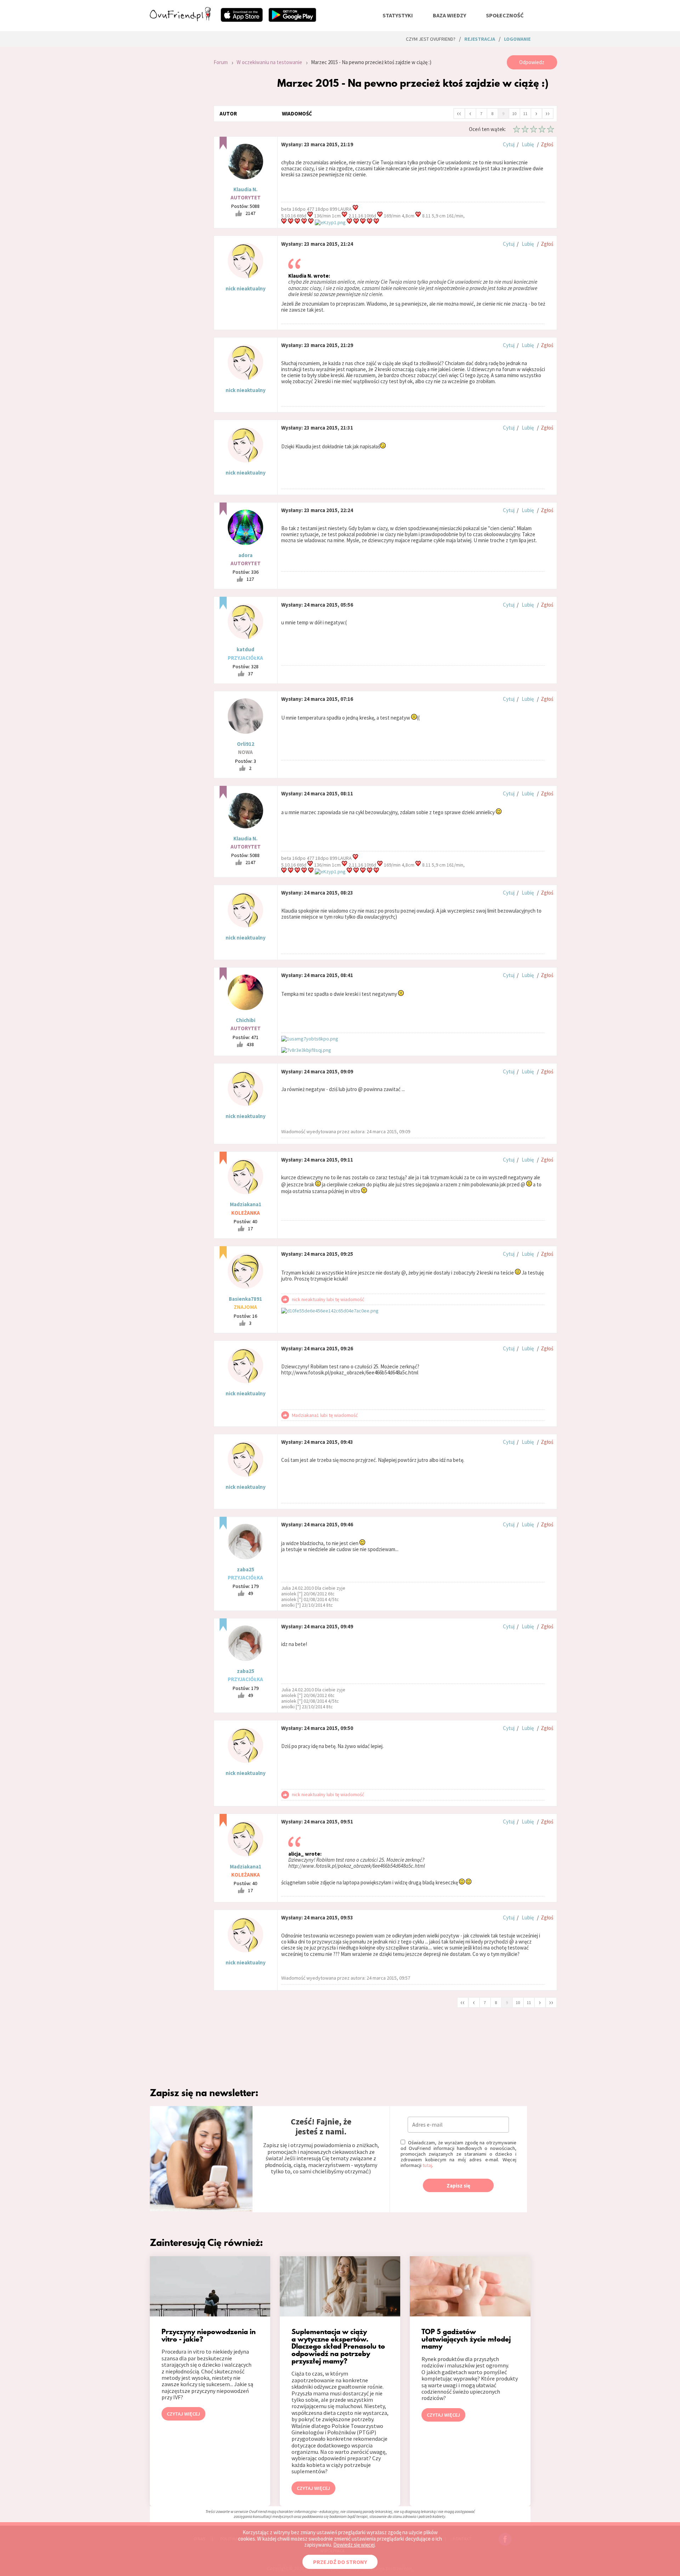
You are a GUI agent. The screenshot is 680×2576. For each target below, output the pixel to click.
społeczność (505, 15)
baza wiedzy (449, 15)
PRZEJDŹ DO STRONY (340, 2562)
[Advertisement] (176, 150)
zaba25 (246, 1569)
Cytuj (509, 144)
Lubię (528, 144)
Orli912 (246, 744)
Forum (221, 62)
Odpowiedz (532, 62)
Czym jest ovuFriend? (431, 39)
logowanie (517, 39)
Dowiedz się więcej (354, 2545)
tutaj (427, 2165)
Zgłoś (547, 144)
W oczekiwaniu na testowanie (269, 62)
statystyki (398, 15)
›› (548, 113)
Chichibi (246, 1020)
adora (245, 555)
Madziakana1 (246, 1204)
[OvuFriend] (180, 19)
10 (514, 114)
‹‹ (459, 113)
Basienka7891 (245, 1299)
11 (525, 114)
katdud (245, 649)
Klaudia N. (245, 189)
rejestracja (480, 39)
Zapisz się (458, 2186)
